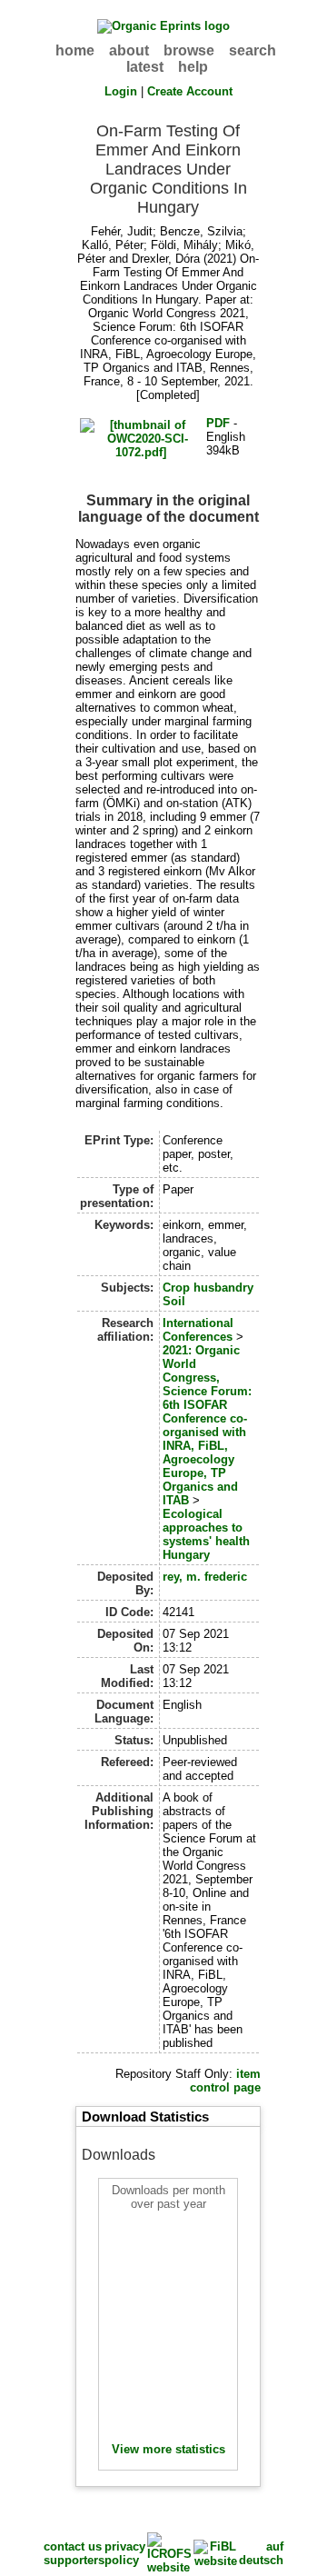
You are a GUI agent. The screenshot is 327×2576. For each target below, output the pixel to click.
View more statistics (168, 2449)
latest (145, 67)
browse (189, 50)
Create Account (190, 91)
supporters (74, 2560)
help (193, 67)
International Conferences (198, 1330)
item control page (225, 2081)
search (253, 50)
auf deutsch (261, 2553)
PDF (218, 423)
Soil (174, 1301)
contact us (73, 2546)
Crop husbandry (208, 1288)
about (129, 50)
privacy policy (125, 2553)
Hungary (186, 1555)
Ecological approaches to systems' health (206, 1528)
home (75, 50)
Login (121, 91)
